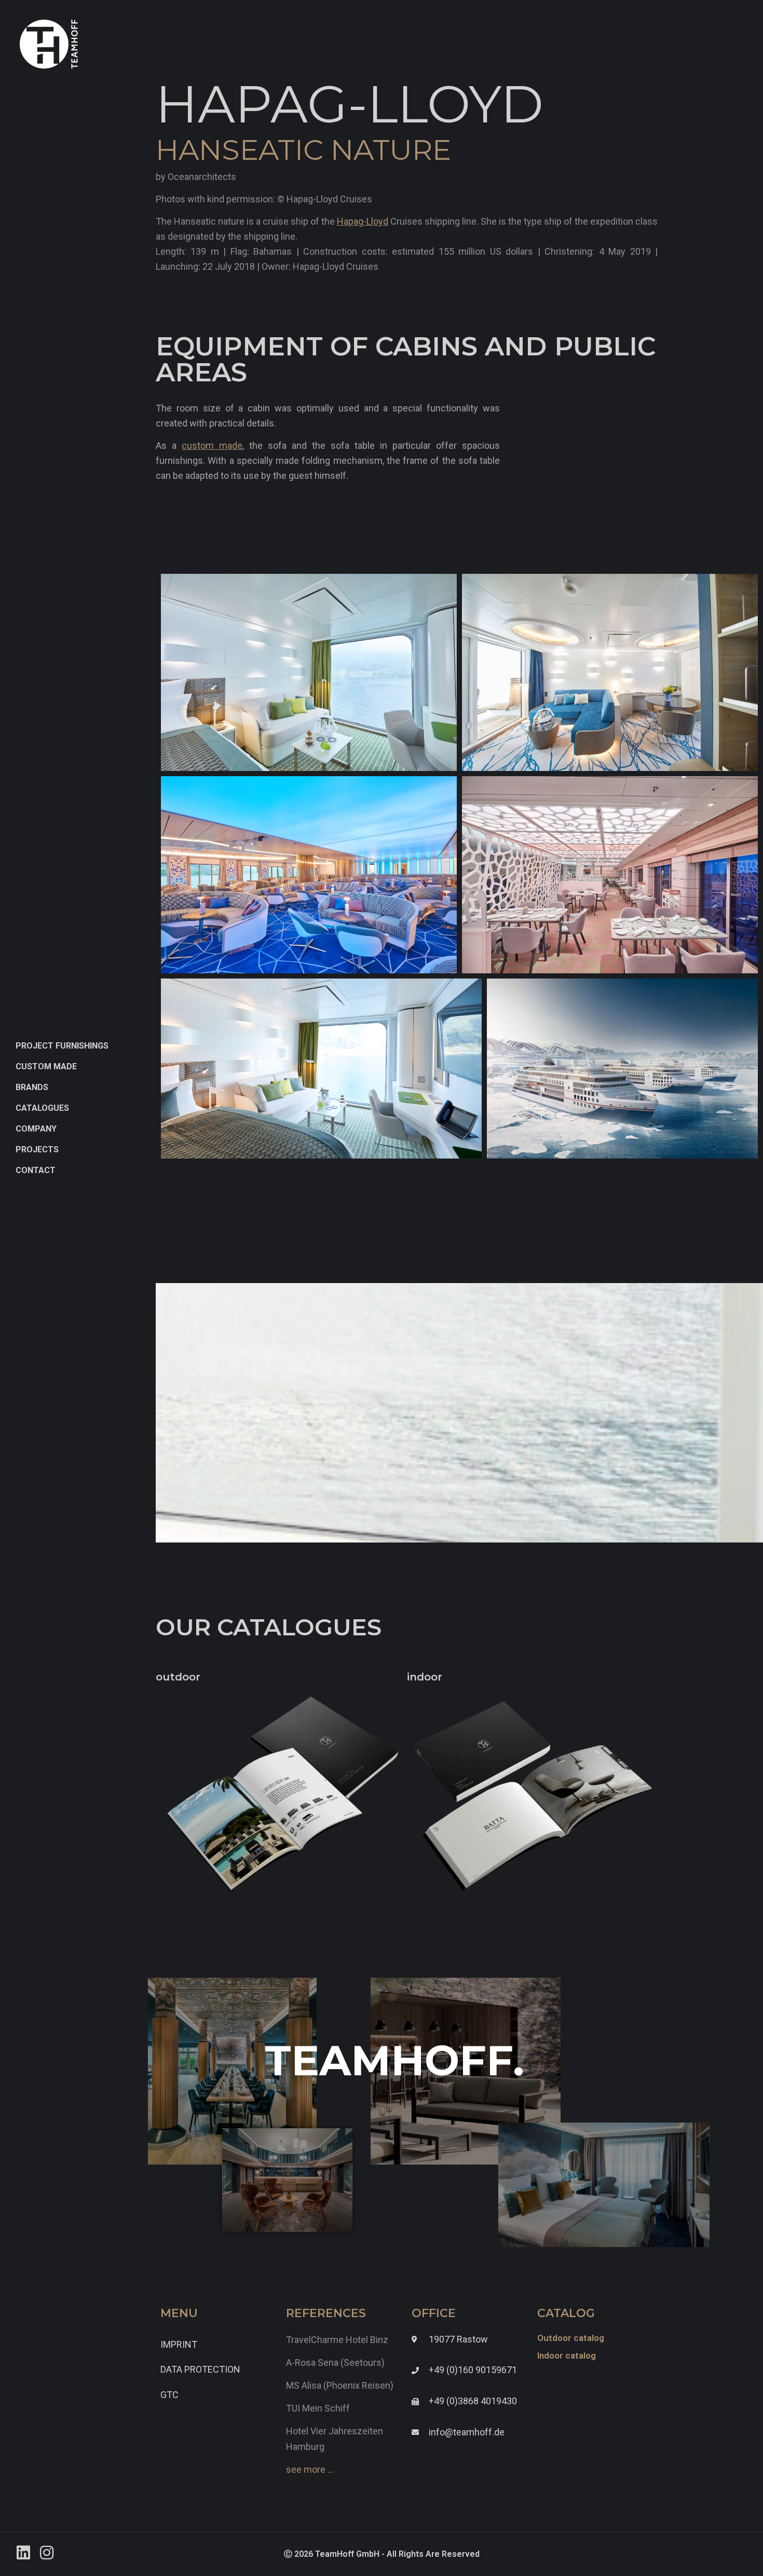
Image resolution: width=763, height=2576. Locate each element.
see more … (310, 2469)
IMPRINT (179, 2344)
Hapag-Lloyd (363, 221)
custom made (212, 445)
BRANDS (32, 1087)
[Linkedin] (23, 2553)
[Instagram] (47, 2553)
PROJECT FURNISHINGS (62, 1046)
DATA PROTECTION (200, 2369)
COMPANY (36, 1129)
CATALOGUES (42, 1108)
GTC (169, 2395)
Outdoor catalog (571, 2338)
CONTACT (36, 1170)
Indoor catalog (567, 2355)
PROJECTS (37, 1149)
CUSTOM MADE (46, 1066)
